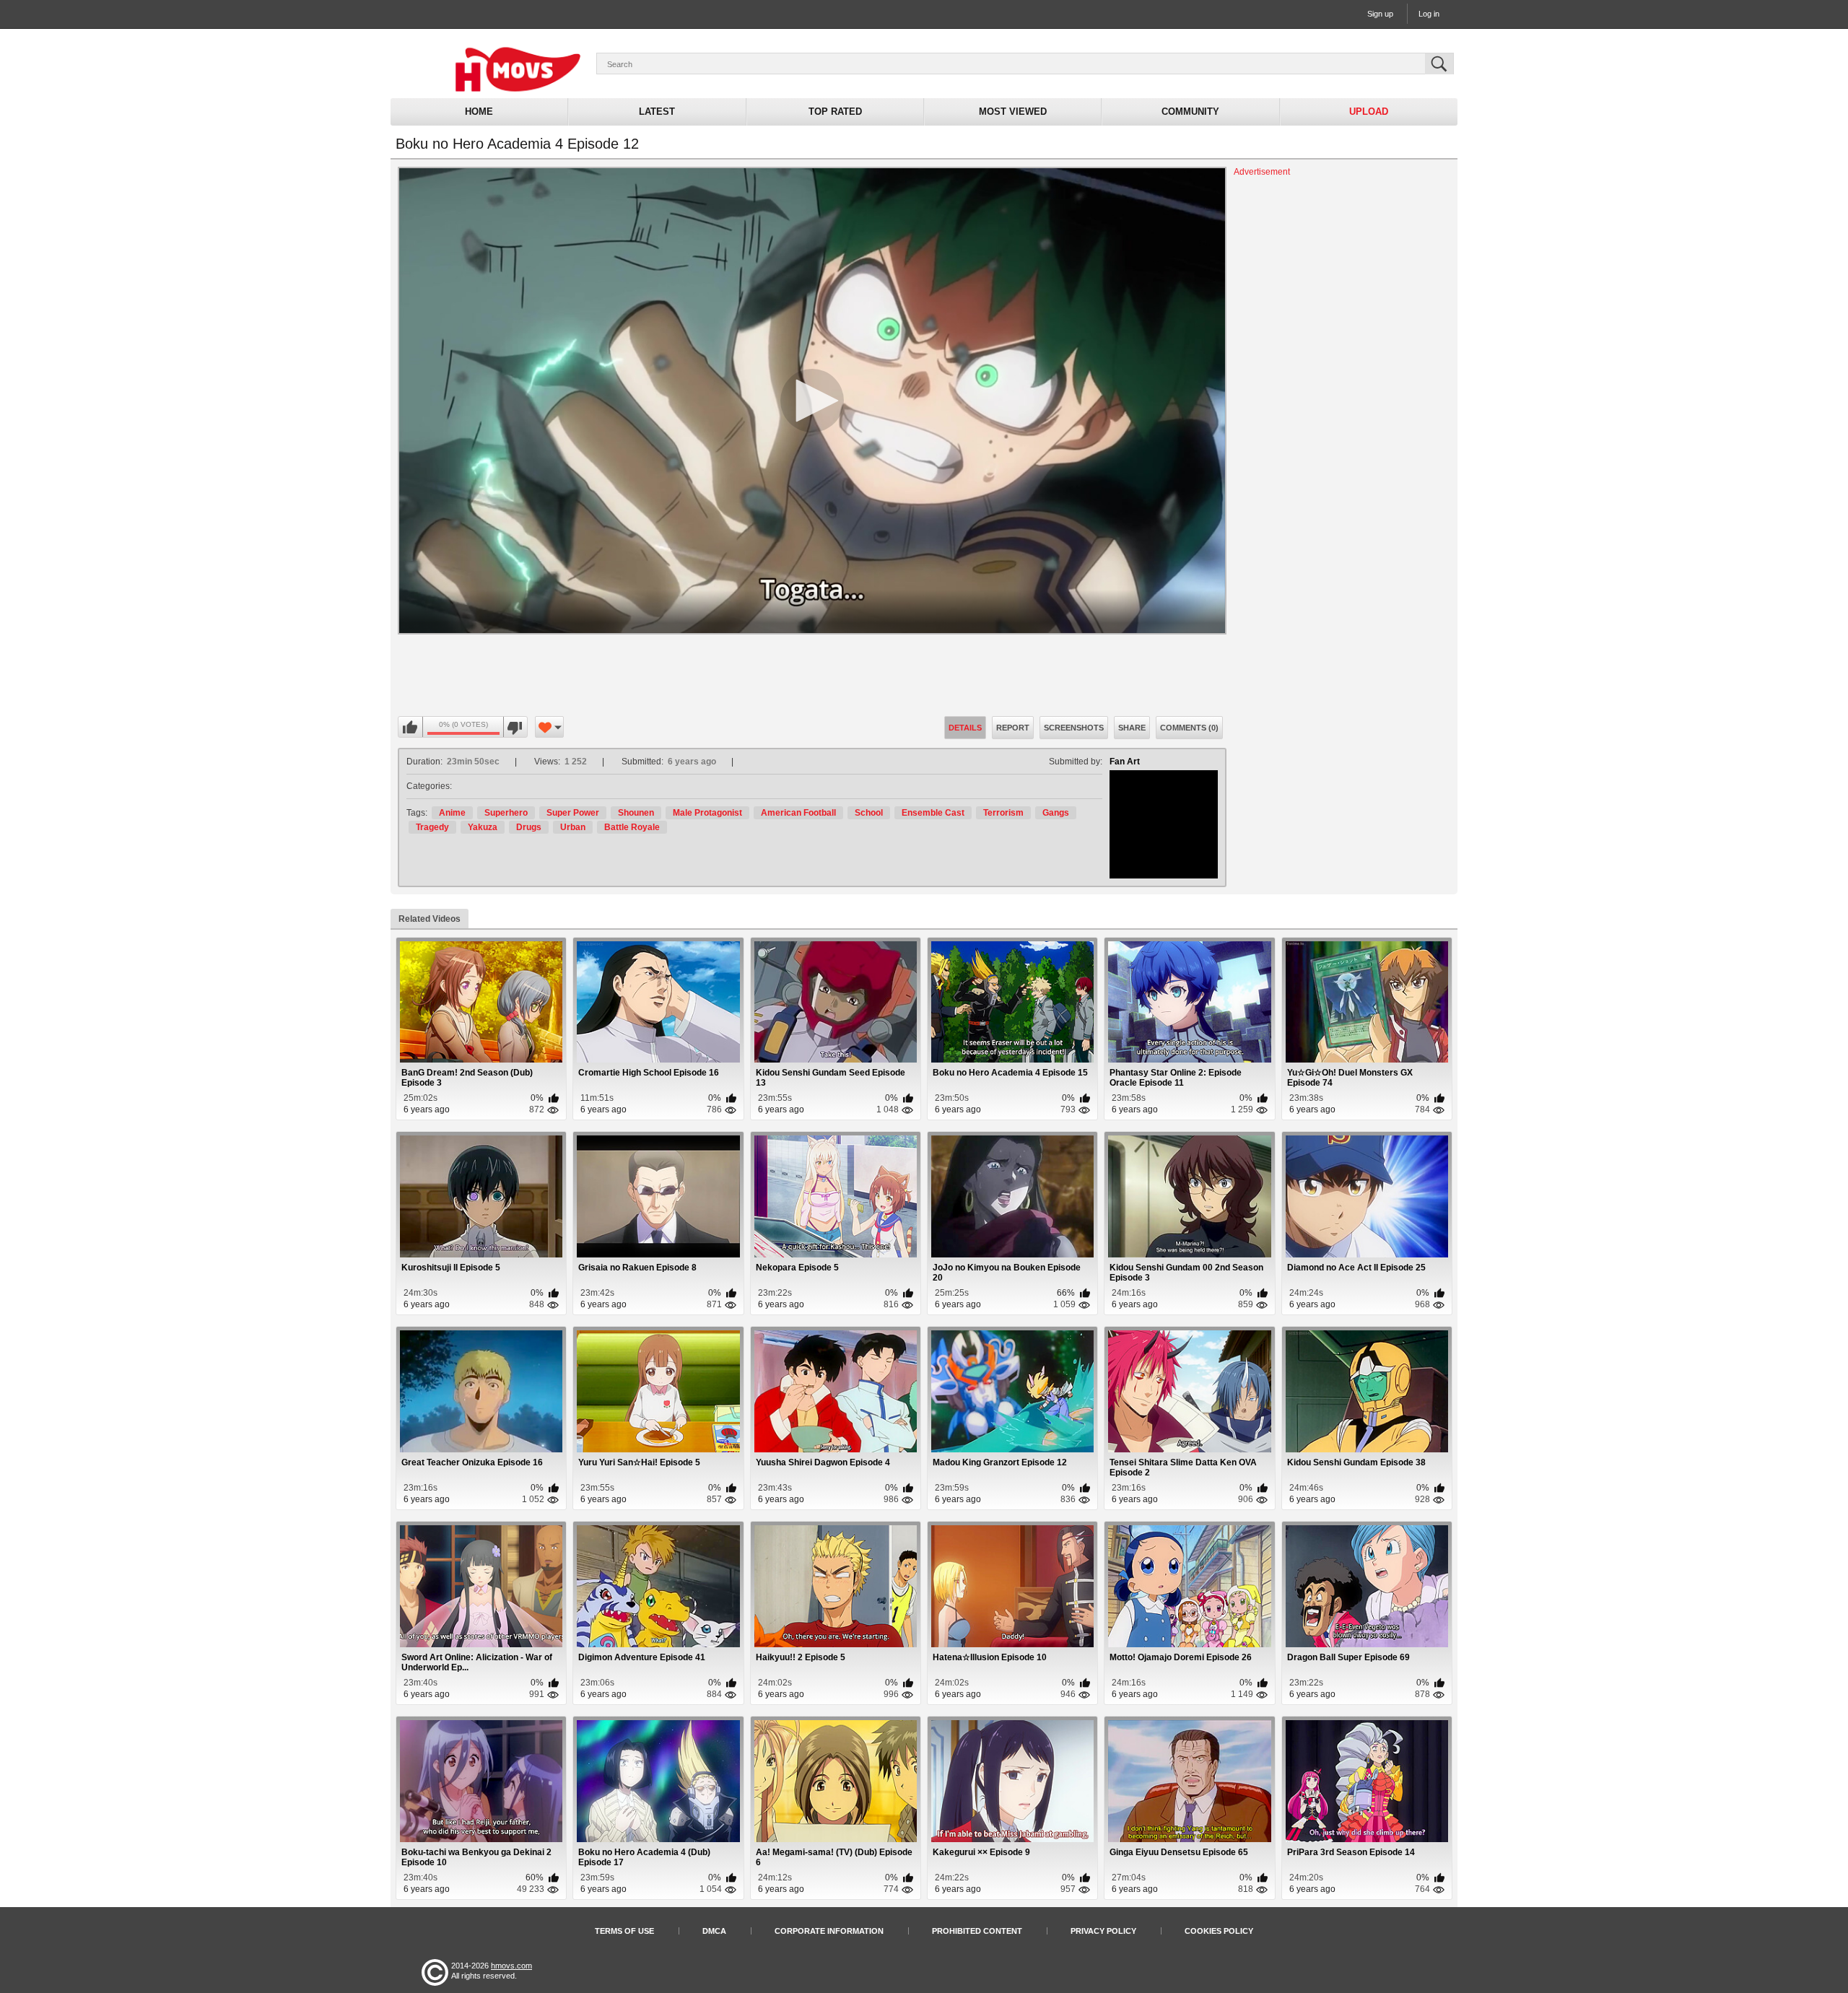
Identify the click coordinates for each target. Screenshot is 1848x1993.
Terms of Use (624, 1931)
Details (965, 728)
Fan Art (1125, 762)
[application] (812, 401)
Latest (657, 112)
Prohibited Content (977, 1931)
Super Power (573, 813)
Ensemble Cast (933, 813)
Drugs (529, 827)
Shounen (636, 813)
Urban (573, 827)
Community (1190, 112)
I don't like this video (515, 728)
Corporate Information (829, 1931)
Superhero (506, 813)
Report (1013, 728)
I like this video (411, 728)
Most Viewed (1013, 112)
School (869, 813)
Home (479, 112)
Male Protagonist (707, 813)
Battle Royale (632, 827)
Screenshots (1074, 728)
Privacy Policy (1103, 1931)
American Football (798, 813)
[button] (812, 401)
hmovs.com (511, 1966)
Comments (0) (1189, 728)
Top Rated (835, 112)
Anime (452, 813)
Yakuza (483, 827)
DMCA (714, 1931)
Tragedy (432, 827)
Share (1132, 728)
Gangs (1056, 813)
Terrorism (1003, 813)
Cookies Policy (1219, 1931)
